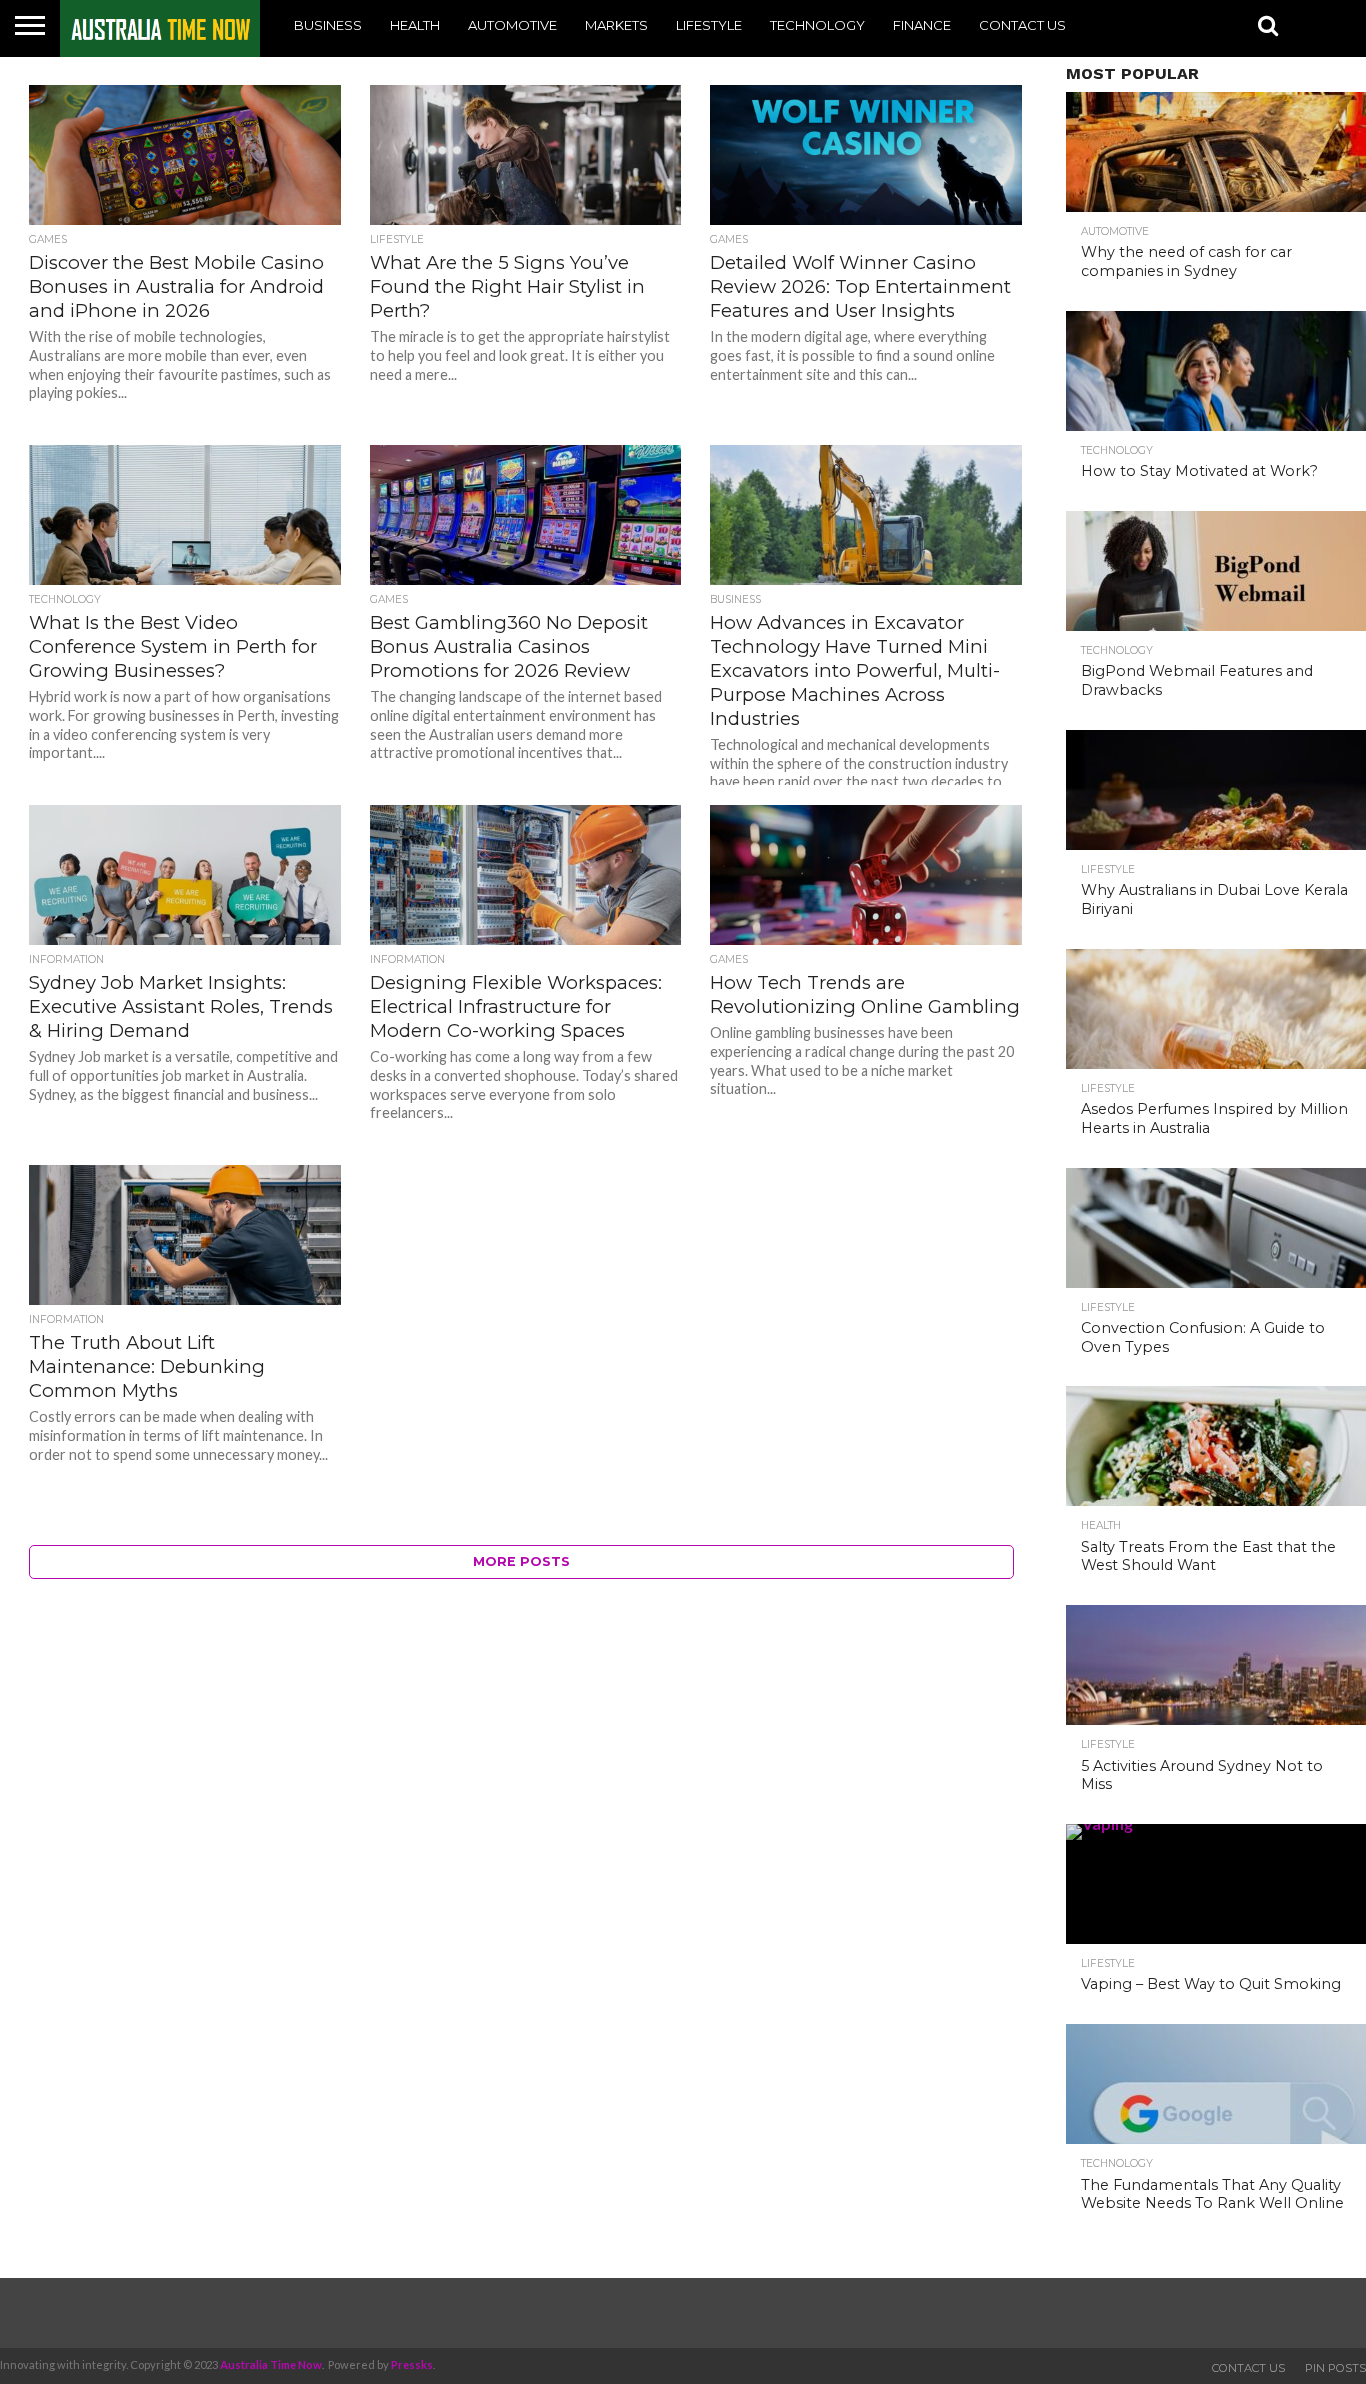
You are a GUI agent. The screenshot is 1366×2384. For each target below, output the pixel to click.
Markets (616, 25)
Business (328, 25)
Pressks (412, 2364)
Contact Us (1022, 25)
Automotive (512, 25)
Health (415, 25)
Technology (817, 25)
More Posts (521, 1561)
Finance (922, 25)
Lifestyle (709, 25)
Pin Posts (1335, 2368)
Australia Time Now (271, 2364)
